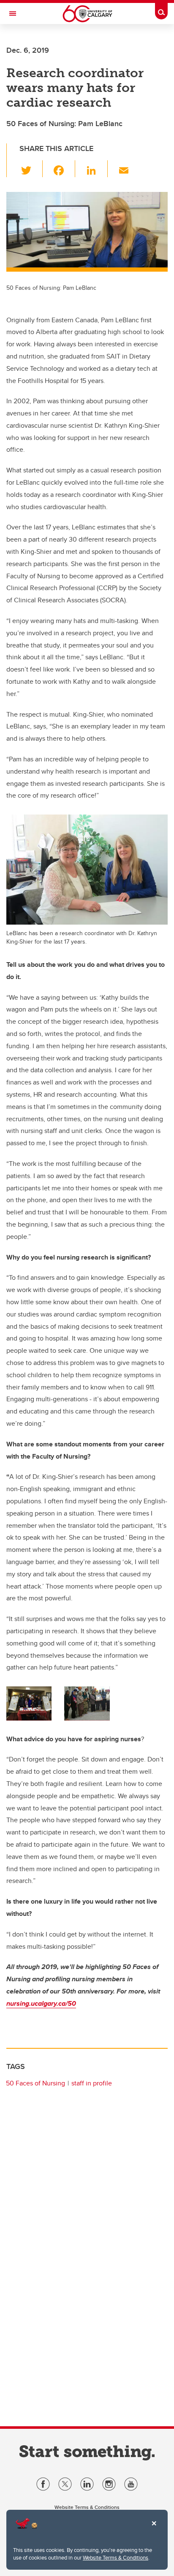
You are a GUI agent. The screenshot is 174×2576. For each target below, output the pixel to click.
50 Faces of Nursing (35, 2083)
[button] (31, 169)
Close (154, 2529)
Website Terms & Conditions (116, 2557)
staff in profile (92, 2083)
